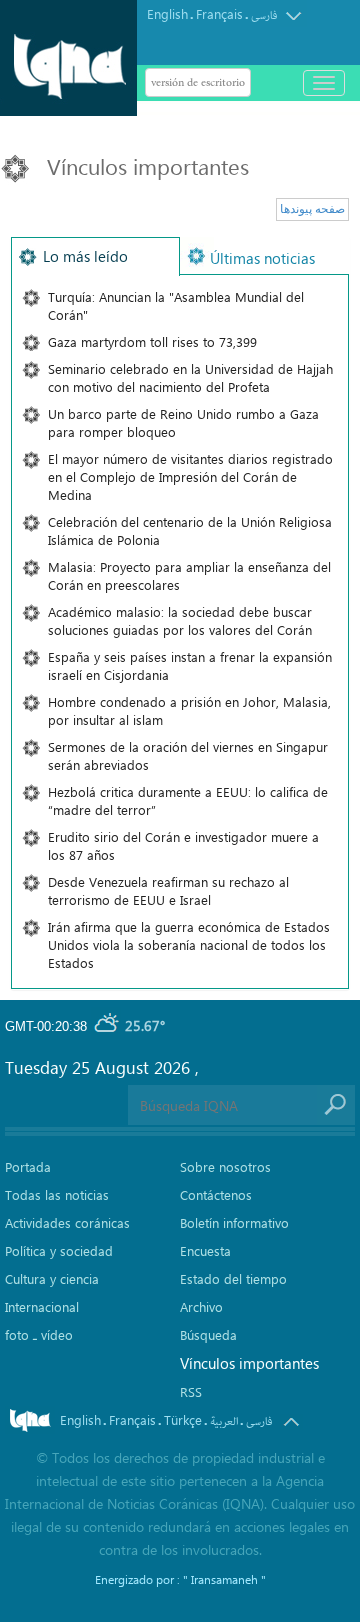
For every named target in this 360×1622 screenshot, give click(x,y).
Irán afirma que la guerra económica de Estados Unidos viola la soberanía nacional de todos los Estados (189, 944)
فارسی (264, 15)
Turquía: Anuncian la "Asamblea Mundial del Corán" (176, 305)
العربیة (224, 1421)
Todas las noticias (57, 1194)
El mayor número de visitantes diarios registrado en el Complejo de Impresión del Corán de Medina (190, 476)
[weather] (108, 1026)
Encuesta (205, 1250)
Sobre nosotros (225, 1166)
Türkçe (183, 1419)
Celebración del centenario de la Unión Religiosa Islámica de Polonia (190, 530)
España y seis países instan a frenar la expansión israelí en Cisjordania (190, 665)
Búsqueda (208, 1334)
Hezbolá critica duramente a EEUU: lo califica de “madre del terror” (188, 800)
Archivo (201, 1306)
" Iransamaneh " (224, 1579)
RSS (191, 1391)
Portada (28, 1166)
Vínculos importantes (249, 1363)
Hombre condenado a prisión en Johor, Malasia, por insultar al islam (189, 710)
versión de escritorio (198, 82)
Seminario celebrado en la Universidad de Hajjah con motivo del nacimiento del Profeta (190, 377)
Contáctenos (216, 1194)
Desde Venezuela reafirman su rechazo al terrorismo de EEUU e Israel (168, 890)
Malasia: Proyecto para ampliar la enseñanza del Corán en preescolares (189, 575)
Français (219, 13)
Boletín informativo (234, 1222)
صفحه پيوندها (312, 209)
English (167, 13)
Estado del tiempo (233, 1278)
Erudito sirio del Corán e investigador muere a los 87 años (183, 845)
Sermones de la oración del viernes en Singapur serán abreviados (188, 755)
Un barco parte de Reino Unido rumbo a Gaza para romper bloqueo (183, 422)
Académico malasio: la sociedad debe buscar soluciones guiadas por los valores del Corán (180, 620)
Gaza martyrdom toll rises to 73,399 (152, 341)
